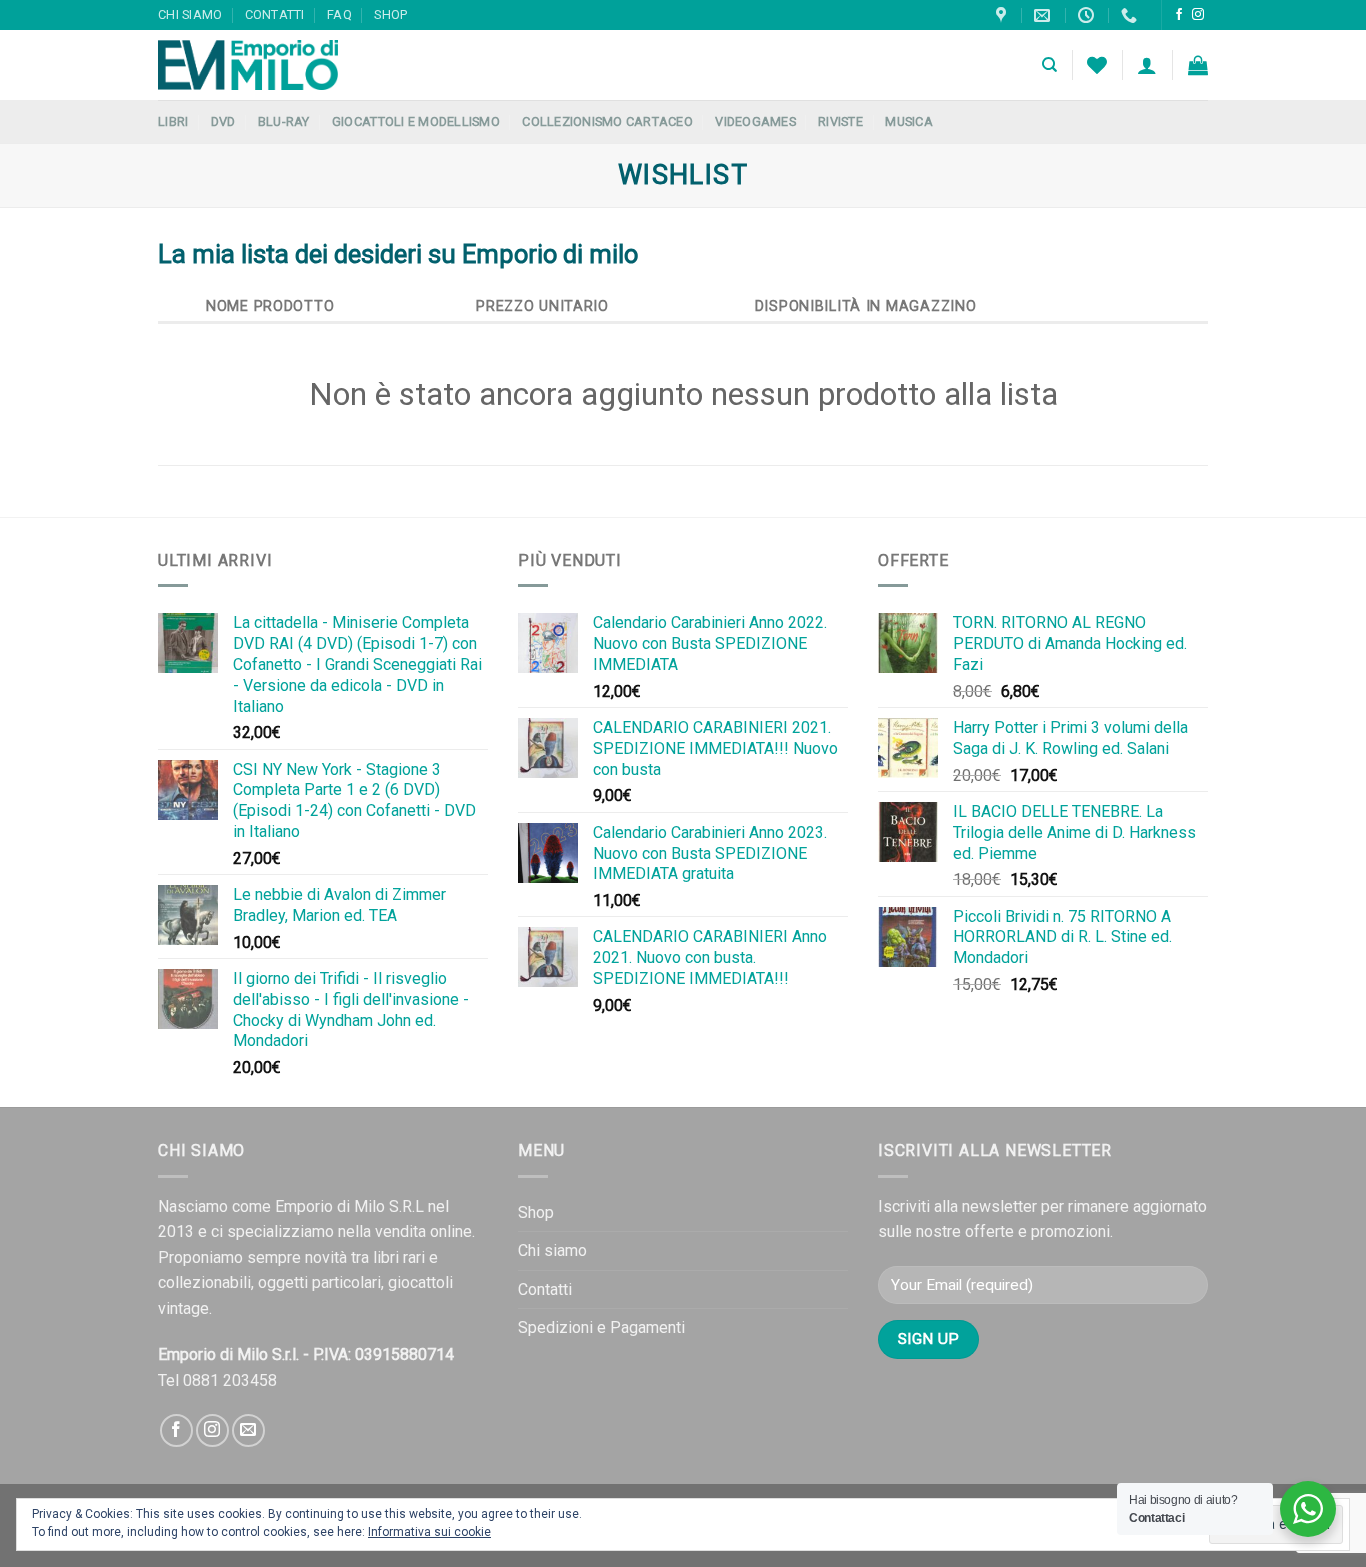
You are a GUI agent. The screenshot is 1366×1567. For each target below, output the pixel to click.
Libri (173, 121)
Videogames (755, 121)
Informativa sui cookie (429, 1532)
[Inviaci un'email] (248, 1430)
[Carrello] (1198, 65)
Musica (909, 121)
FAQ (339, 14)
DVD (223, 121)
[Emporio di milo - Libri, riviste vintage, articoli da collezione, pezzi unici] (258, 65)
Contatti (275, 14)
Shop (390, 14)
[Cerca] (1049, 65)
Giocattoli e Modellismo (416, 121)
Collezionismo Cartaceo (607, 121)
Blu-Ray (284, 121)
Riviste (840, 121)
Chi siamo (190, 14)
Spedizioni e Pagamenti (601, 1327)
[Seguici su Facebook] (1179, 15)
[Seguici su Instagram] (1198, 15)
